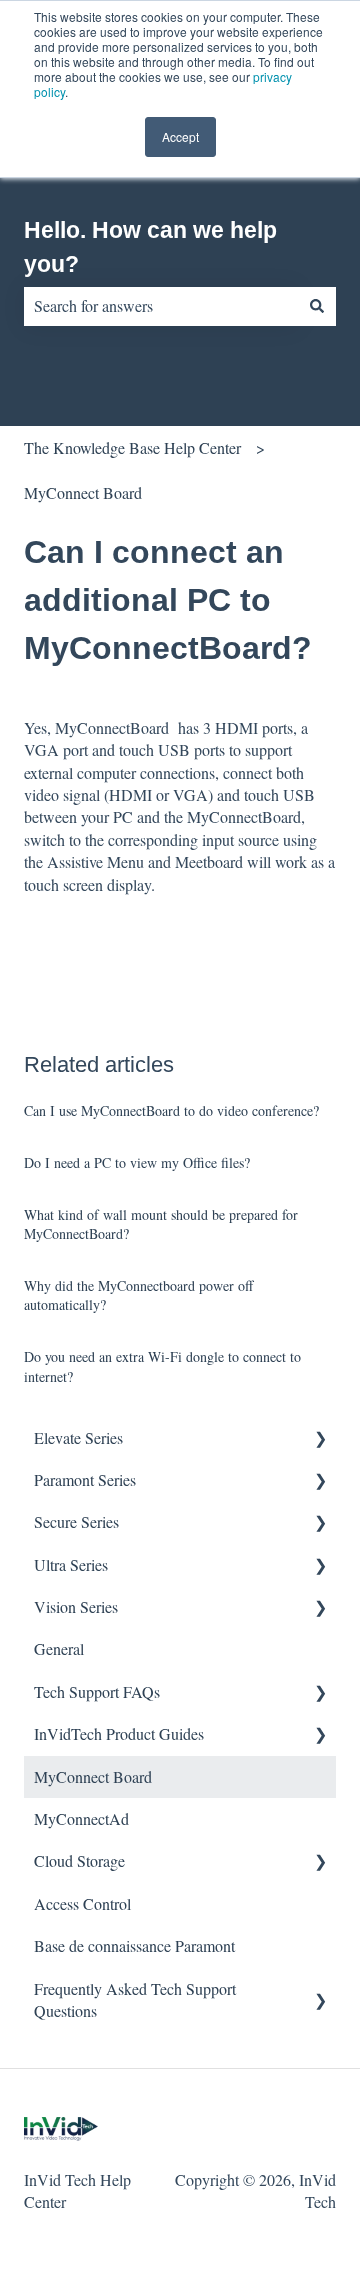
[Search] (317, 306)
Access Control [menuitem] (82, 1903)
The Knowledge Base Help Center (132, 447)
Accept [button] (180, 136)
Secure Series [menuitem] (76, 1521)
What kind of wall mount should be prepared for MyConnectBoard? (161, 1224)
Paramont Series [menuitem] (85, 1479)
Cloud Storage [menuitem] (79, 1860)
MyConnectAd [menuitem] (81, 1818)
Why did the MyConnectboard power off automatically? (138, 1295)
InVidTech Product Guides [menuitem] (119, 1733)
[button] (320, 1439)
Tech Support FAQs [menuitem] (97, 1691)
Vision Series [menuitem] (76, 1606)
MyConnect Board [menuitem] (93, 1776)
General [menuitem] (59, 1648)
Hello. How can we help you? (150, 247)
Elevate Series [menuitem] (78, 1437)
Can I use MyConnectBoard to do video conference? (171, 1110)
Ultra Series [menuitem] (71, 1564)
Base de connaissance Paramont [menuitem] (134, 1945)
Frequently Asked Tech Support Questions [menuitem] (135, 1999)
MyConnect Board (83, 492)
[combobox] (161, 306)
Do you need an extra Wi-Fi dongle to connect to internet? (162, 1366)
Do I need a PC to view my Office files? (137, 1162)
